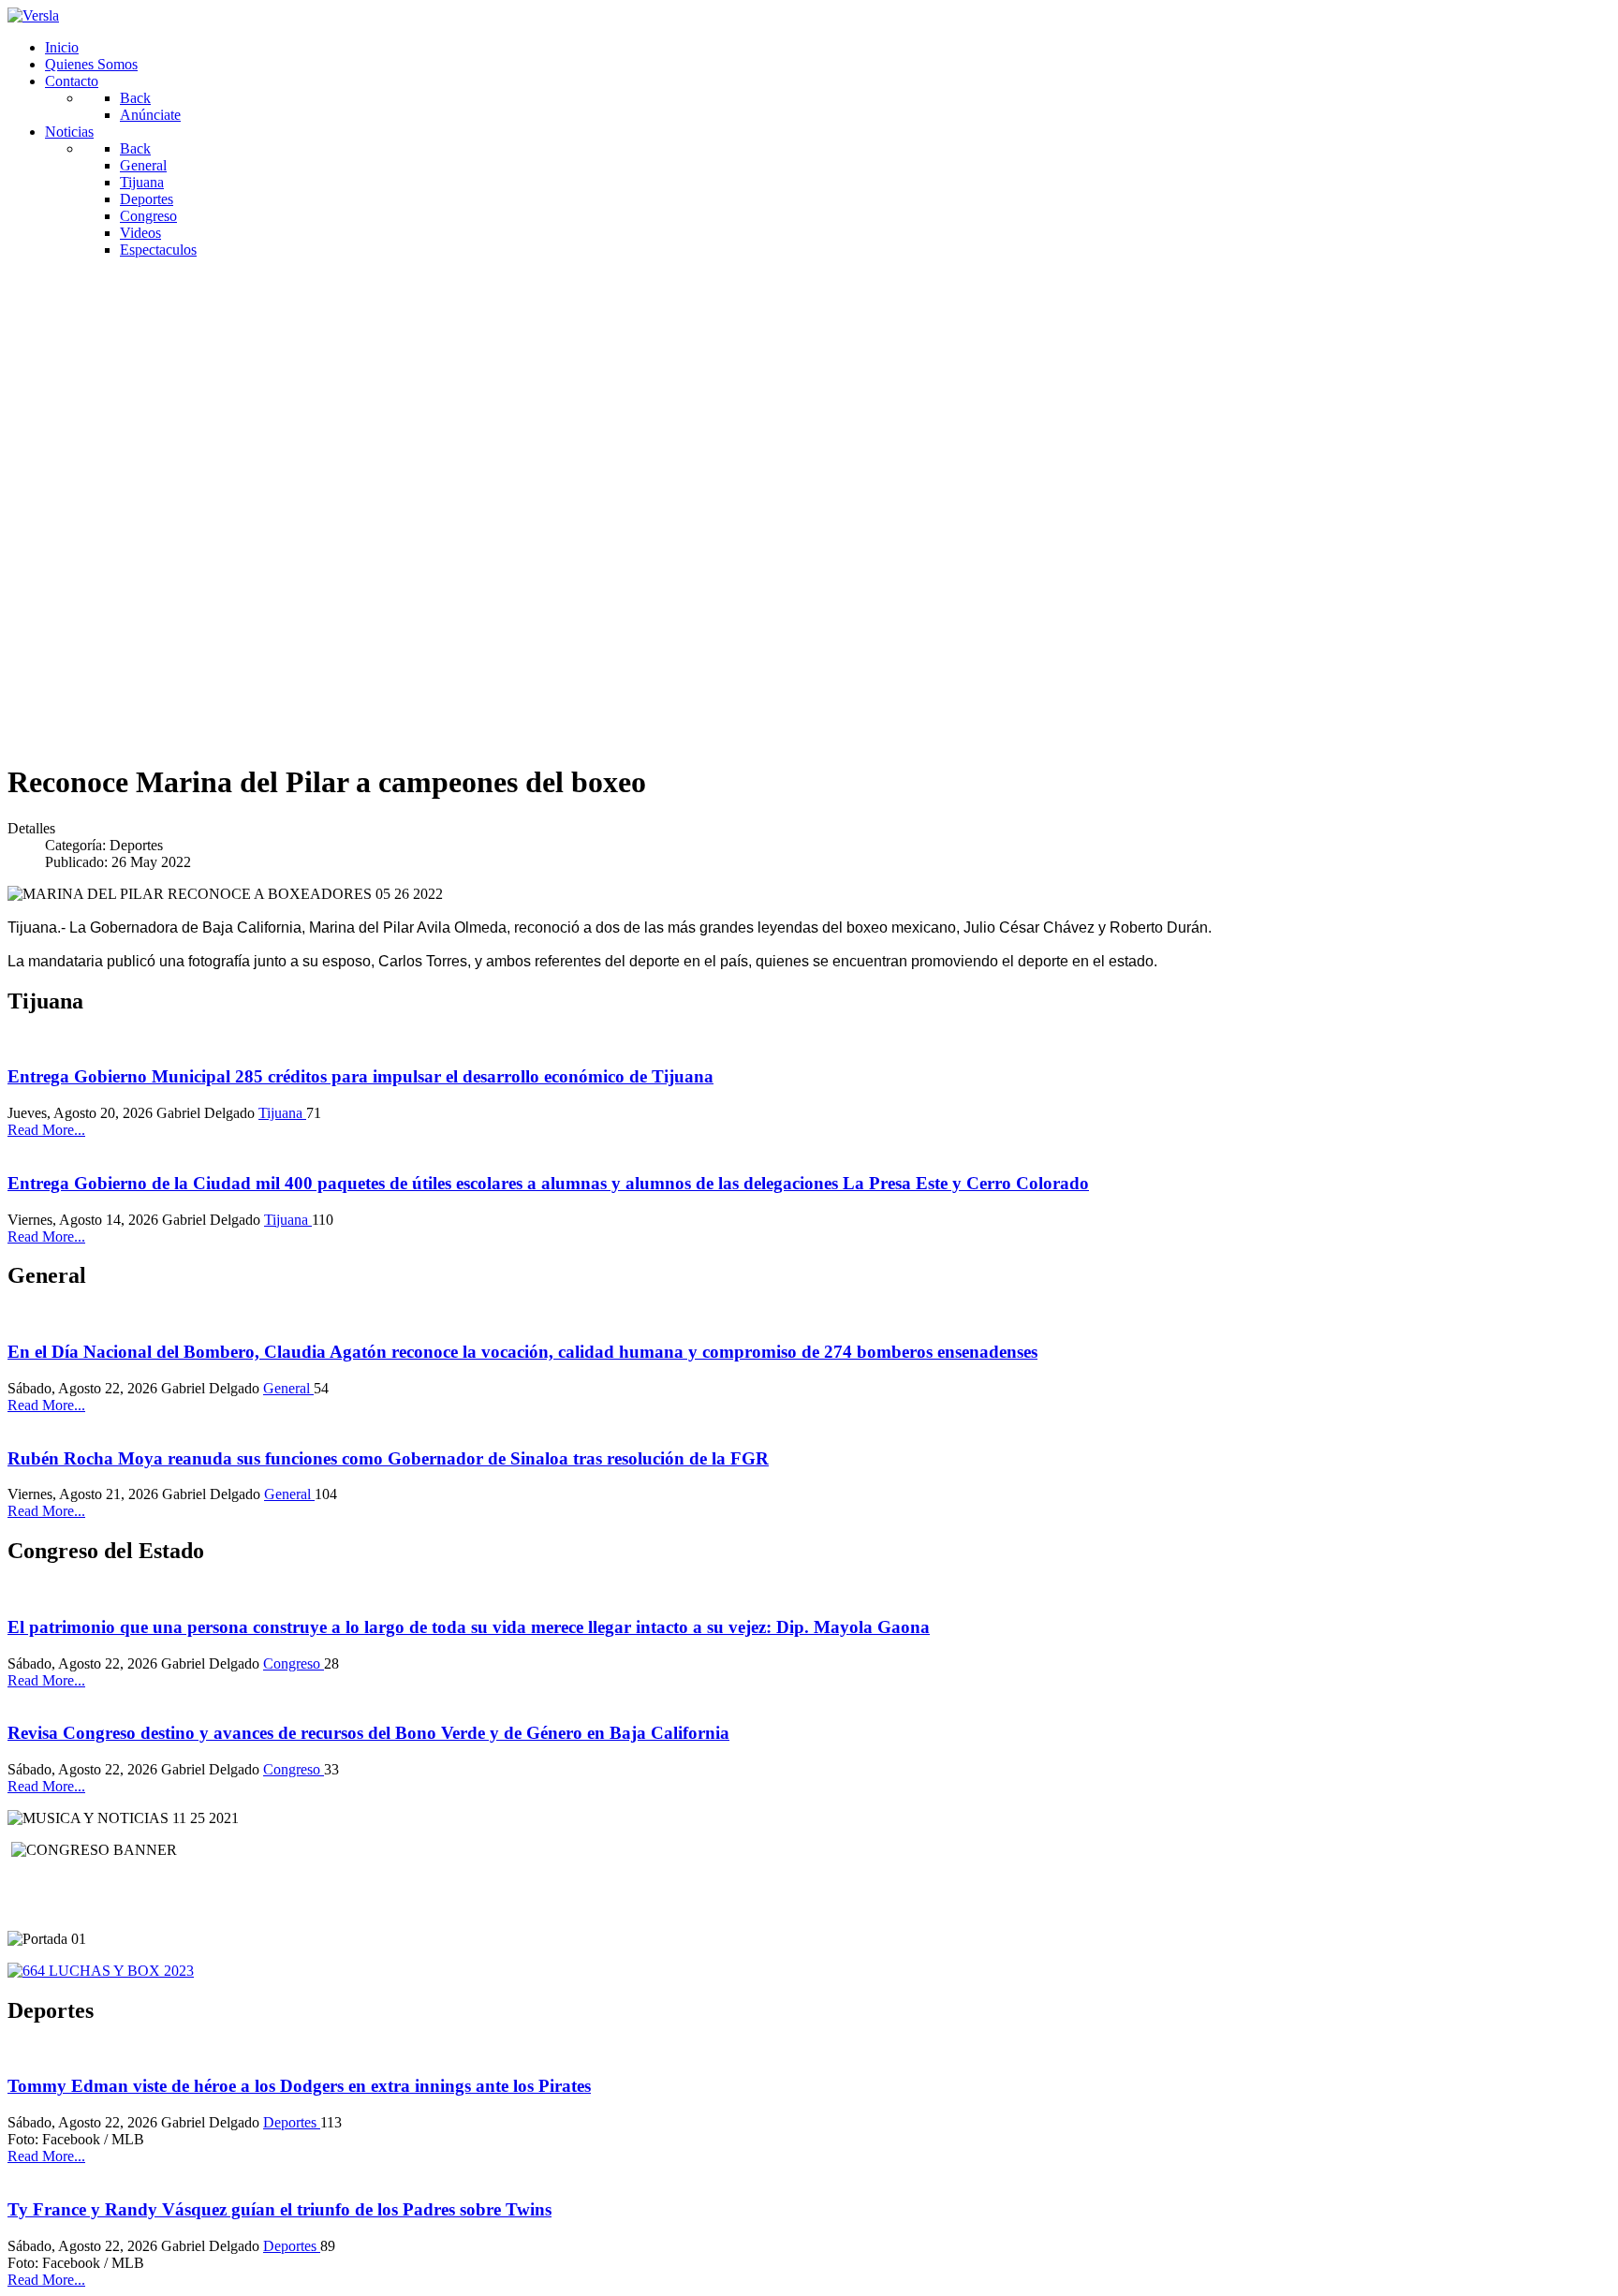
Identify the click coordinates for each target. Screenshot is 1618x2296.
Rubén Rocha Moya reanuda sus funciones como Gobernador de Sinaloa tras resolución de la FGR (388, 1458)
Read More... (46, 1130)
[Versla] (33, 15)
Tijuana (282, 1113)
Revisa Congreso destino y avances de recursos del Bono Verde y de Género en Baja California (368, 1733)
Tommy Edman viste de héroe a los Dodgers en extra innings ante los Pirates (299, 2086)
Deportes (292, 2122)
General (288, 1388)
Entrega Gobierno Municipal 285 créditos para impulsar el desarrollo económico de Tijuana (360, 1076)
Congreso (294, 1663)
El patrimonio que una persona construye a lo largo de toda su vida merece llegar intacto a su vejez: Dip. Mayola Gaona (469, 1627)
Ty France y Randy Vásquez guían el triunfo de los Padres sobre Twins (279, 2209)
